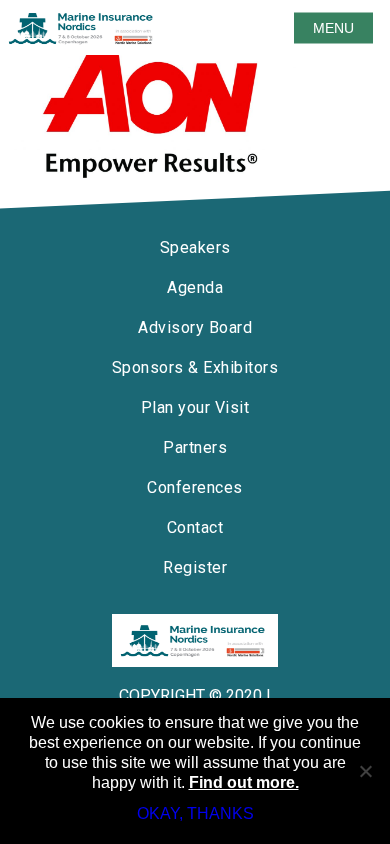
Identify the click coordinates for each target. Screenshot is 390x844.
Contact (195, 527)
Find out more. (244, 782)
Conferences (195, 487)
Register (195, 567)
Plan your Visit (195, 407)
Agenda (195, 287)
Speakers (195, 247)
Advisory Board (195, 327)
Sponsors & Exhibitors (195, 367)
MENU (333, 28)
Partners (195, 447)
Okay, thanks (195, 813)
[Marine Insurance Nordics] (195, 640)
